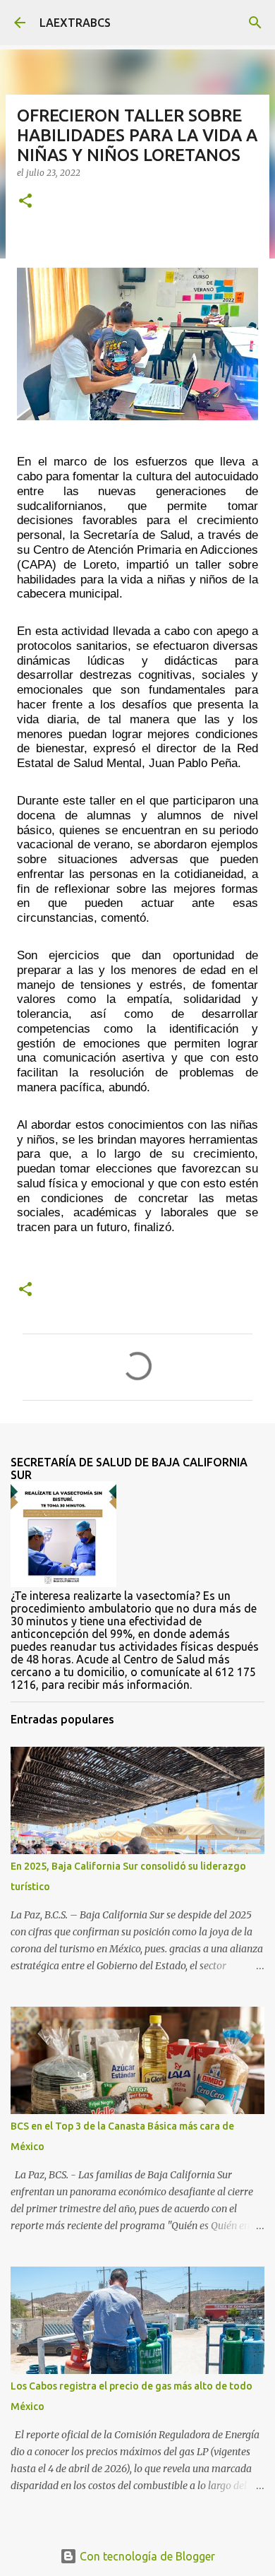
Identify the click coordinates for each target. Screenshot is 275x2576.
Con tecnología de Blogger (146, 2556)
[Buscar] (255, 23)
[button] (25, 202)
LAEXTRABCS (75, 23)
